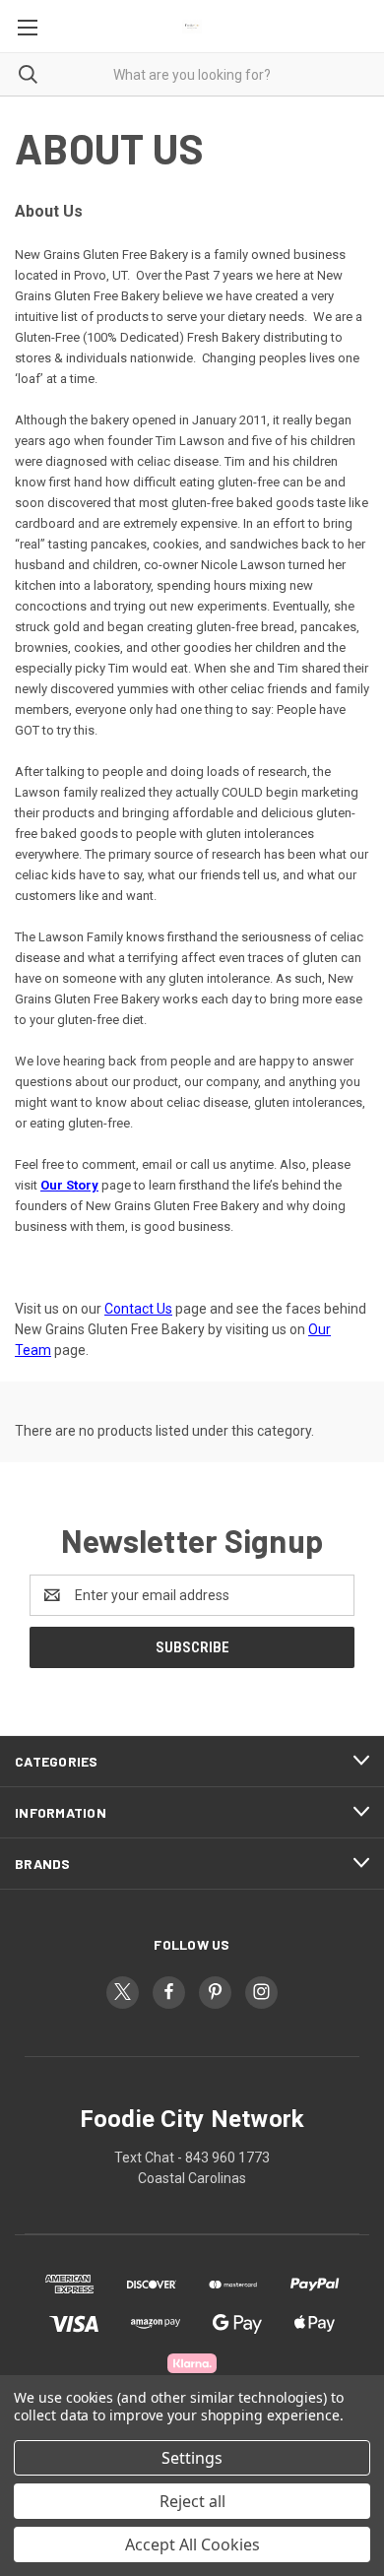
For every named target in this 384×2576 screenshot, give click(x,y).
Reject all (192, 2501)
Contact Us (138, 1309)
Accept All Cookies (192, 2544)
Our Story (69, 1185)
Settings (192, 2458)
